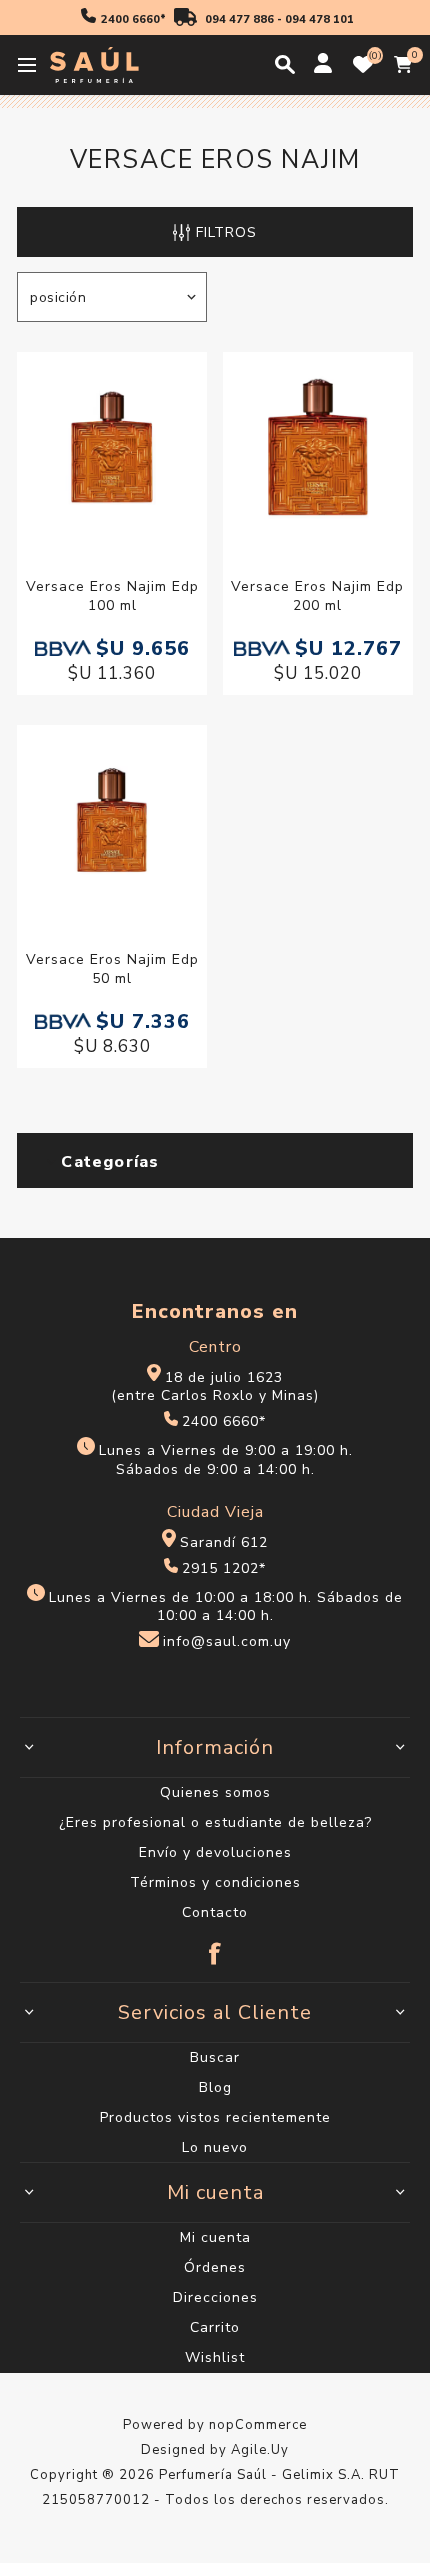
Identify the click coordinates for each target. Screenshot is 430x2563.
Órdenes (215, 2267)
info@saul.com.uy (227, 1642)
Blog (215, 2087)
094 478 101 (319, 19)
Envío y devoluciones (215, 1852)
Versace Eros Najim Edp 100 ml (112, 596)
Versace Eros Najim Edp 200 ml (317, 596)
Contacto (215, 1912)
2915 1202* (224, 1568)
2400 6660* (133, 19)
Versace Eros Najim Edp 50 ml (112, 969)
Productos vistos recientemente (215, 2117)
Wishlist (215, 2357)
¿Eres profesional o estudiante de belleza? (215, 1822)
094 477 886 (239, 19)
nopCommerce (258, 2425)
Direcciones (215, 2297)
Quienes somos (215, 1792)
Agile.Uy (260, 2450)
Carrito (215, 2327)
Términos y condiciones (215, 1882)
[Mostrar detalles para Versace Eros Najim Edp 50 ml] (112, 822)
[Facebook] (215, 1944)
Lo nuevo (215, 2147)
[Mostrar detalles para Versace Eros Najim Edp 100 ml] (112, 449)
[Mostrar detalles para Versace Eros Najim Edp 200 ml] (318, 449)
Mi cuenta (215, 2237)
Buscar (215, 2057)
